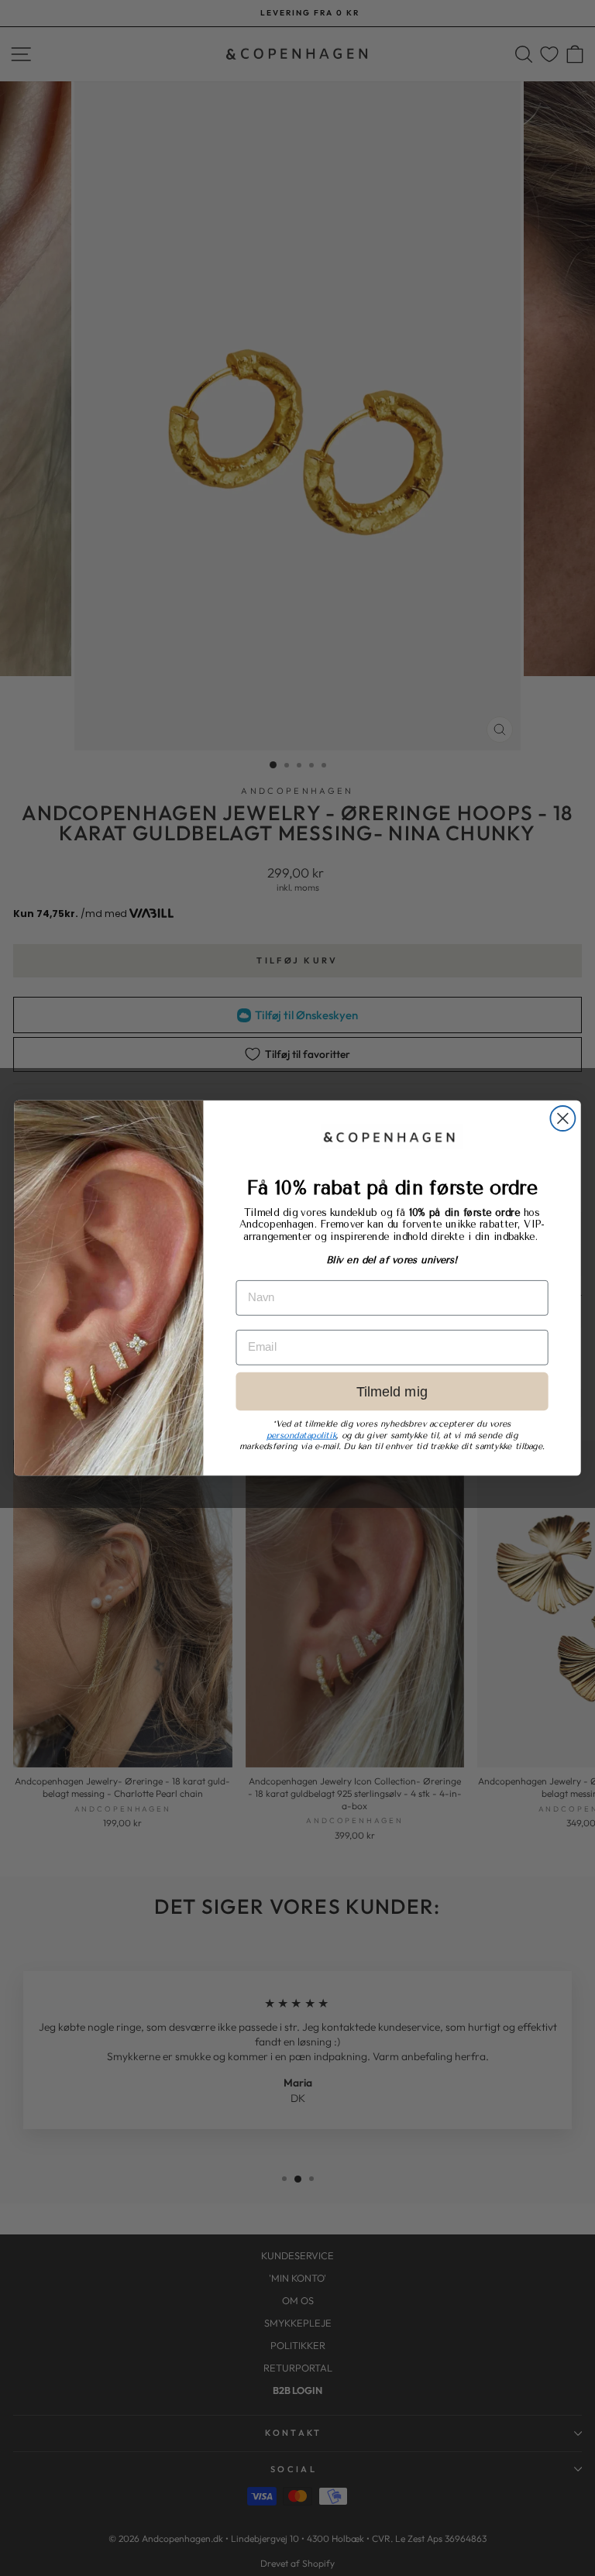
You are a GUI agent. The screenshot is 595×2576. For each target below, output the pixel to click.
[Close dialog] (562, 1118)
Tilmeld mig (392, 1391)
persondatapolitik (302, 1436)
